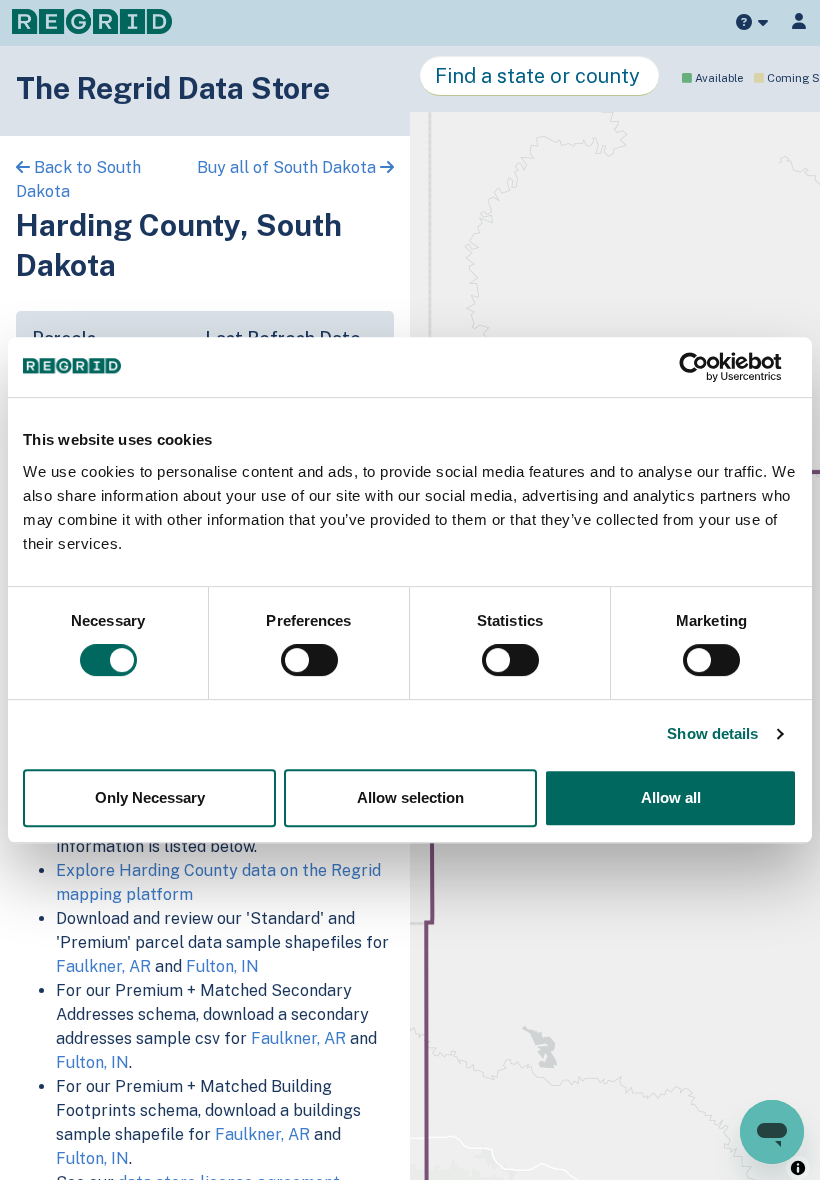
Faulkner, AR (103, 966)
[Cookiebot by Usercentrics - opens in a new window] (709, 367)
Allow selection (410, 797)
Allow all (671, 797)
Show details (712, 733)
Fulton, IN (222, 966)
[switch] (309, 660)
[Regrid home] (92, 20)
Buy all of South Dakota (288, 167)
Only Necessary (150, 797)
